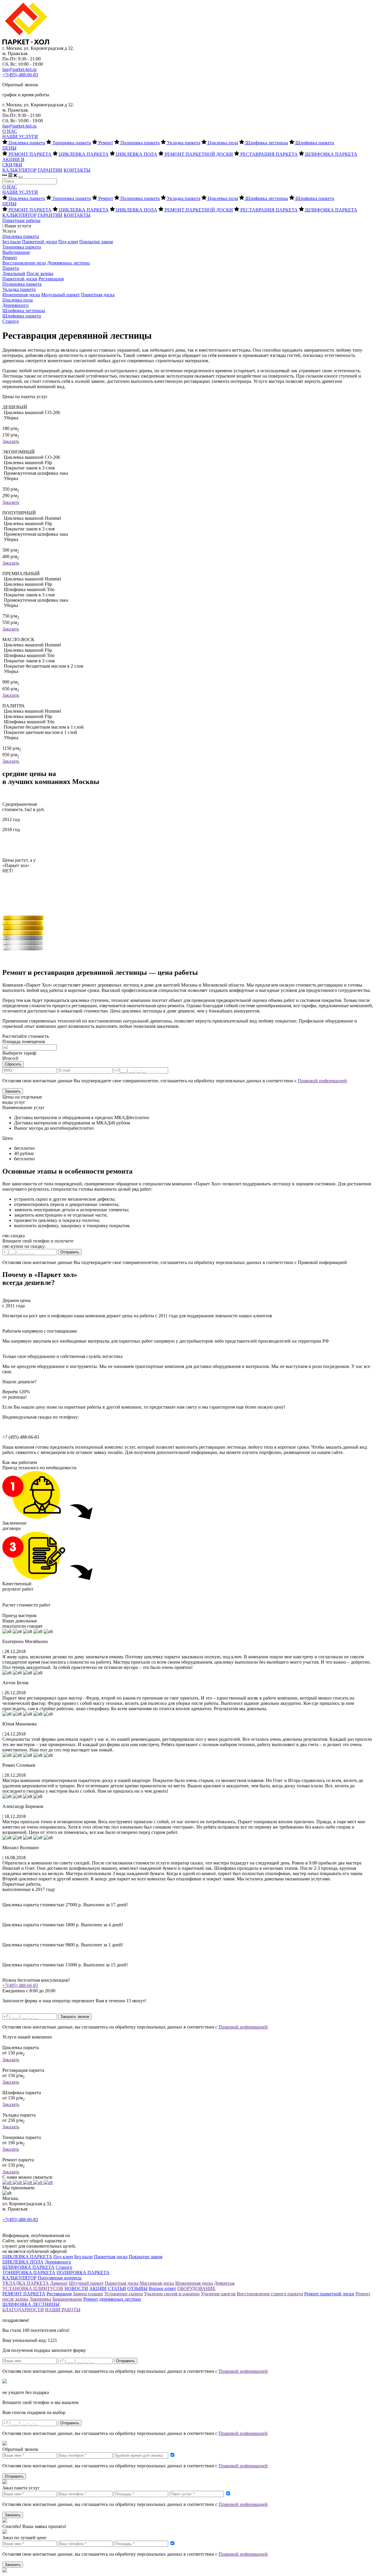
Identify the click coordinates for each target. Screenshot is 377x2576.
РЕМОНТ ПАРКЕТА (30, 154)
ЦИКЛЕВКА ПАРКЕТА (84, 154)
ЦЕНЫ (9, 148)
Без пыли (12, 242)
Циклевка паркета (27, 143)
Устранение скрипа (124, 2294)
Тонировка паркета (72, 143)
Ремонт (106, 143)
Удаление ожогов (218, 2294)
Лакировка (40, 2299)
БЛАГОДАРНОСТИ (23, 2310)
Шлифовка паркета (315, 143)
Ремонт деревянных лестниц (112, 2299)
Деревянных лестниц (68, 263)
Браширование (67, 2299)
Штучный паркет (86, 2283)
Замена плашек (88, 2294)
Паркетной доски (40, 242)
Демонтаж (224, 2283)
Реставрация (51, 279)
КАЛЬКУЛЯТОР (19, 170)
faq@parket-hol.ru (19, 69)
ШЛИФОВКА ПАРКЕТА (331, 154)
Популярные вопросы (60, 2278)
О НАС (10, 131)
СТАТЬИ (117, 2288)
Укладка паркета (184, 143)
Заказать (11, 441)
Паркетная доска (98, 295)
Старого (11, 321)
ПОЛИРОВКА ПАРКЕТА (83, 2273)
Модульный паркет (61, 295)
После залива (40, 273)
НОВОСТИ (76, 2288)
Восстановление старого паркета (270, 2294)
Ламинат (59, 2283)
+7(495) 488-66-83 (20, 75)
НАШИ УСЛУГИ (20, 137)
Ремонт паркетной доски (329, 2294)
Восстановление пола (24, 263)
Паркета (11, 268)
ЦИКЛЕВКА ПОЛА (137, 154)
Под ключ (68, 242)
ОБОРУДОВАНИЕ (196, 2288)
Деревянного (15, 305)
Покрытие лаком (96, 242)
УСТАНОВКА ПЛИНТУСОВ (33, 2288)
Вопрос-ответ (162, 2288)
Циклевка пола (223, 143)
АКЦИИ (98, 2288)
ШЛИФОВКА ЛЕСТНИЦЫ (31, 2304)
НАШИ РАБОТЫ (63, 2310)
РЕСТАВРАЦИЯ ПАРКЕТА (269, 154)
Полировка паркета (140, 143)
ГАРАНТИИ (50, 170)
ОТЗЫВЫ (137, 2288)
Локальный (14, 273)
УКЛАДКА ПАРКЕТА (26, 2283)
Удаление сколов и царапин (172, 2294)
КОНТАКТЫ (77, 170)
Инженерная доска (21, 295)
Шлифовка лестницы (267, 143)
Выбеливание (16, 252)
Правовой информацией (322, 1081)
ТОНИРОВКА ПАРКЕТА (29, 2273)
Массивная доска (157, 2283)
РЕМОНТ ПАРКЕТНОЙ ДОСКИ (199, 154)
